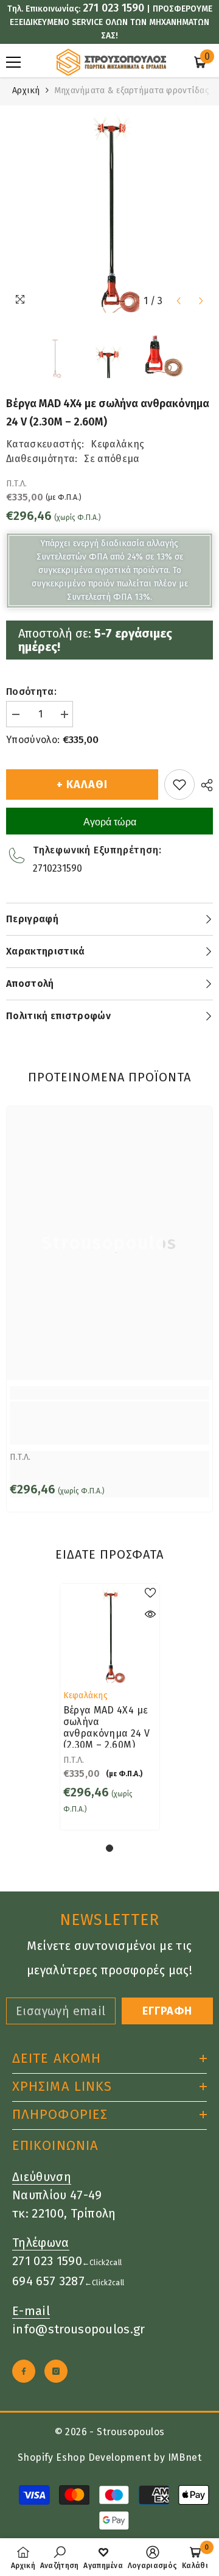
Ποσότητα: (31, 692)
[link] (109, 1423)
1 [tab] (109, 1848)
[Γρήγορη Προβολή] (150, 1614)
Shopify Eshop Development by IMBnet (109, 2457)
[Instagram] (56, 2371)
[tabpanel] (110, 1707)
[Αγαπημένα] (179, 785)
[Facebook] (24, 2371)
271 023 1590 (113, 8)
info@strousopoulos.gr (79, 2329)
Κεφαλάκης (117, 444)
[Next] (201, 301)
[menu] (13, 62)
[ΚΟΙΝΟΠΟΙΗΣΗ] (204, 785)
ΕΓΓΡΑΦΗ (167, 2011)
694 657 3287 (48, 2281)
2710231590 (57, 868)
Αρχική (26, 91)
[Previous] (179, 301)
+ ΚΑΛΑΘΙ (82, 785)
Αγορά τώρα (110, 822)
